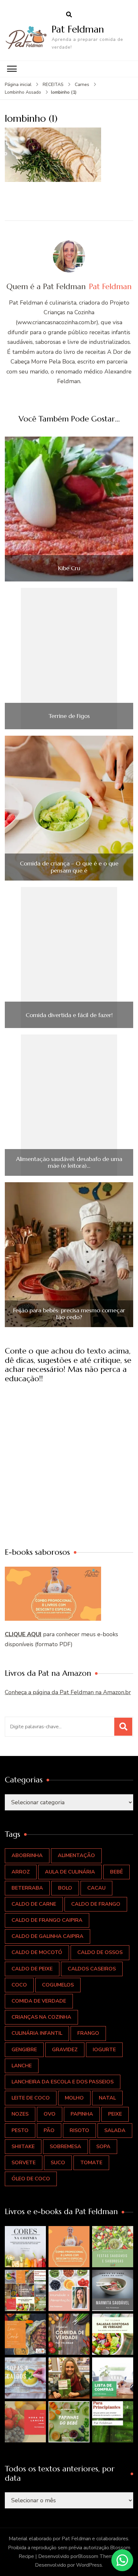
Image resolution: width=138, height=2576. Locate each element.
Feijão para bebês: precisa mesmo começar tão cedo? (69, 1314)
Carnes (82, 85)
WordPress (89, 2565)
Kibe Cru (69, 568)
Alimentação (76, 1855)
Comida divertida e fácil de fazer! (69, 1015)
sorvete (24, 2163)
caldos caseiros (92, 1969)
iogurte (104, 2050)
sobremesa (65, 2147)
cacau (96, 1888)
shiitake (23, 2147)
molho (74, 2098)
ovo (50, 2114)
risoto (79, 2130)
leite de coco (31, 2098)
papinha (82, 2114)
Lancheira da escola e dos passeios (63, 2082)
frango (88, 2033)
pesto (20, 2130)
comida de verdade (39, 2001)
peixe (115, 2114)
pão (49, 2130)
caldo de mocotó (37, 1952)
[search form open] (69, 15)
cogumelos (58, 1985)
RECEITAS (53, 85)
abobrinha (27, 1855)
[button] (25, 2247)
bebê (116, 1872)
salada (115, 2130)
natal (107, 2098)
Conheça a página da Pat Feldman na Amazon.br (68, 1692)
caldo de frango (96, 1904)
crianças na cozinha (41, 2017)
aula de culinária (70, 1872)
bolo (65, 1888)
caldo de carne (34, 1904)
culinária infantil (37, 2033)
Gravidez (65, 2050)
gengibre (24, 2050)
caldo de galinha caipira (47, 1936)
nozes (20, 2114)
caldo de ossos (100, 1952)
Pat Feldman (78, 29)
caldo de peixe (32, 1969)
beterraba (27, 1888)
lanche (22, 2066)
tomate (91, 2163)
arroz (21, 1872)
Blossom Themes (98, 2556)
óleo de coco (31, 2179)
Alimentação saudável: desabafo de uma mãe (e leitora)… (69, 1162)
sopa (103, 2147)
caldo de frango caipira (47, 1920)
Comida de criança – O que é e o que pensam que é (69, 867)
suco (58, 2163)
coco (19, 1985)
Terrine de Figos (69, 716)
